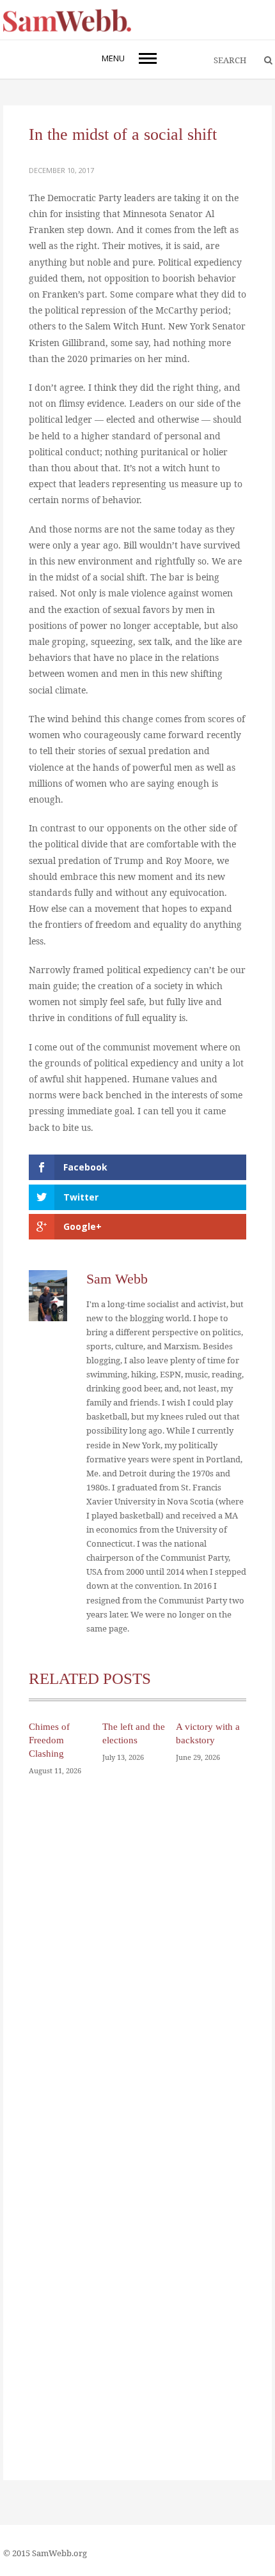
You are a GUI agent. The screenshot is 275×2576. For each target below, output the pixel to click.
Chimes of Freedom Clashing (49, 1740)
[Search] (262, 61)
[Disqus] (137, 1972)
